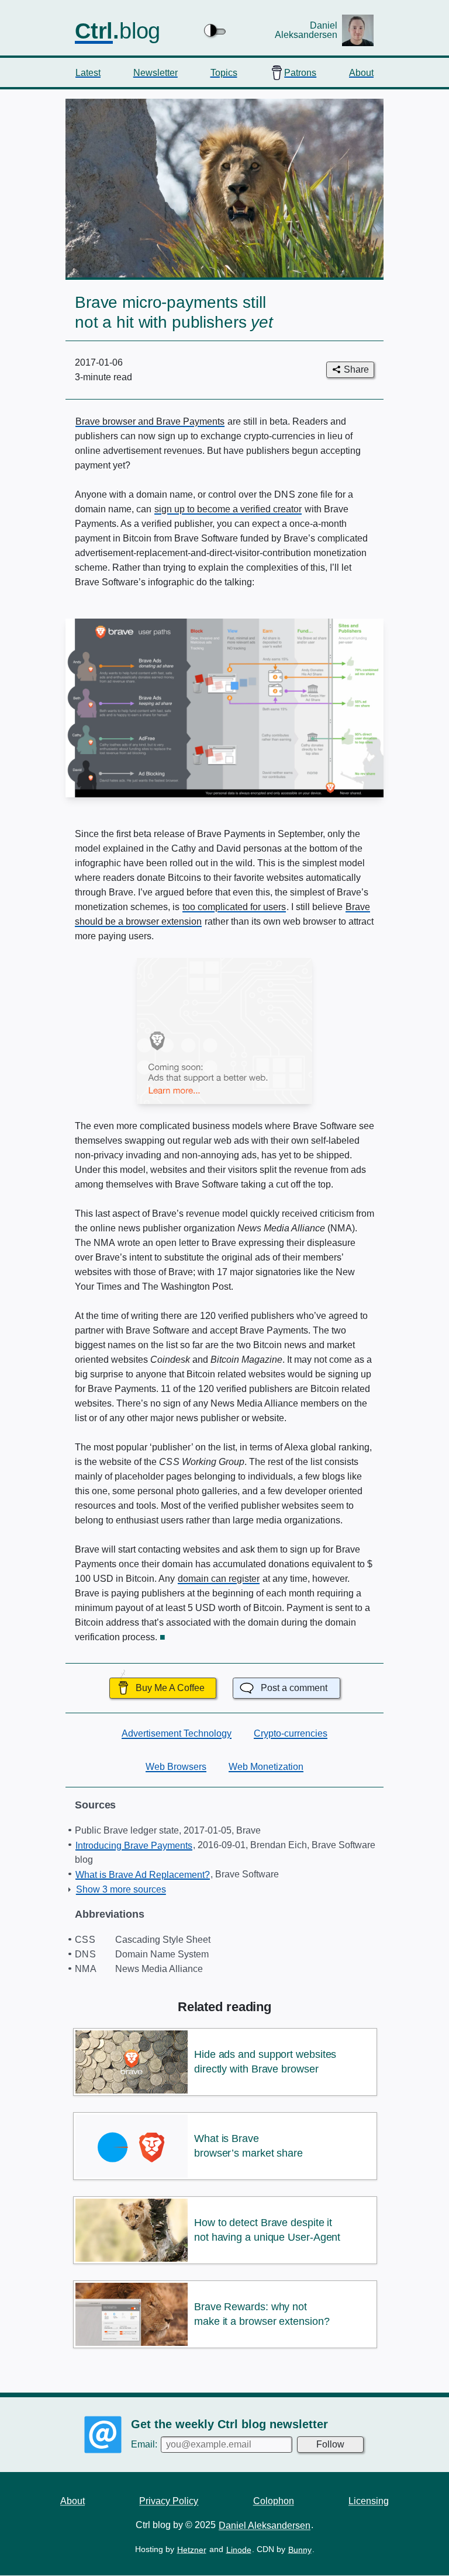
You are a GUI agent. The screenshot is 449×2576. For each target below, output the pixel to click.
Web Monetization (266, 1767)
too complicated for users (234, 907)
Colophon (274, 2500)
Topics (224, 72)
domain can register (219, 1579)
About (361, 72)
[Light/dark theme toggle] (216, 30)
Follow (330, 2444)
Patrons (300, 72)
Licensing (369, 2500)
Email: (145, 2444)
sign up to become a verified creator (228, 509)
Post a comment (294, 1688)
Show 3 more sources (121, 1889)
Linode (239, 2550)
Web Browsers (176, 1767)
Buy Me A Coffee (170, 1688)
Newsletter (156, 72)
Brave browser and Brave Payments (150, 421)
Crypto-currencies (291, 1733)
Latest (88, 72)
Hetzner (192, 2550)
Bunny (300, 2550)
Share (356, 369)
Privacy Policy (169, 2500)
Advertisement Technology (177, 1733)
